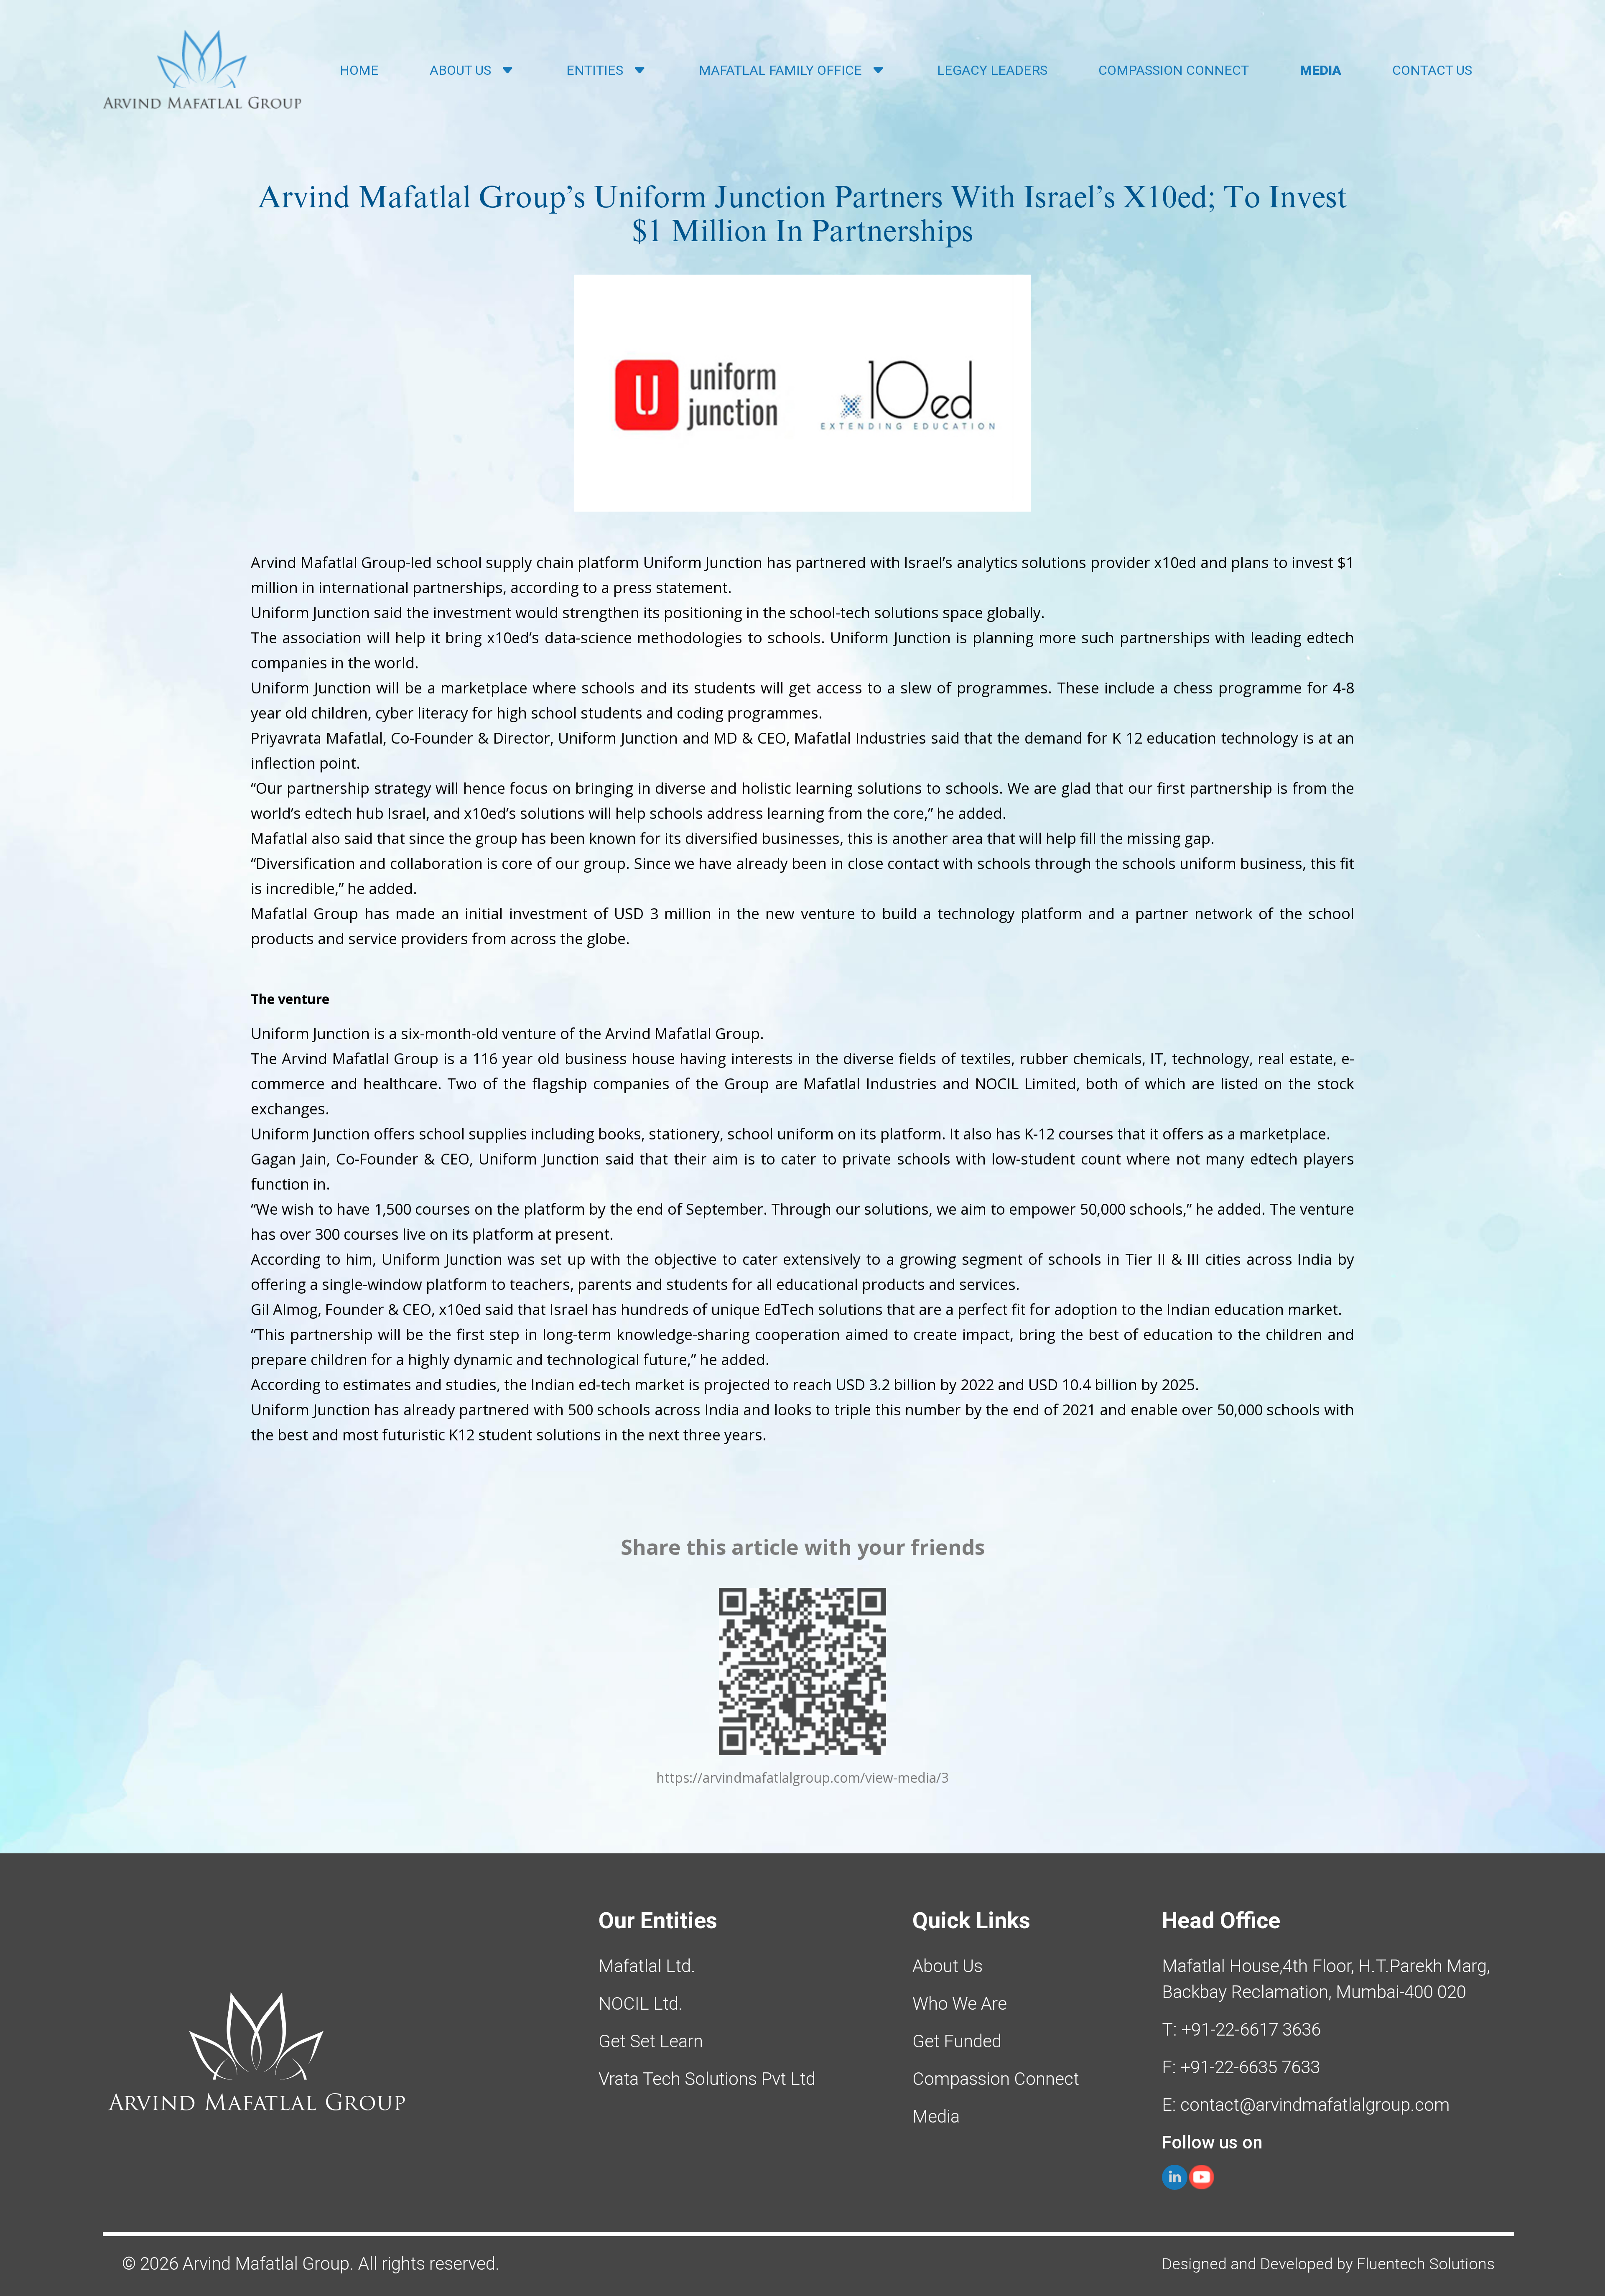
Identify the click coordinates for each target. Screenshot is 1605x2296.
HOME (359, 70)
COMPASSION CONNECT (1174, 70)
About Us (948, 1966)
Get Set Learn (651, 2041)
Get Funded (957, 2041)
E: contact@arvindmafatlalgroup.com (1306, 2105)
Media (936, 2116)
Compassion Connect (996, 2079)
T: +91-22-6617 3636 (1241, 2030)
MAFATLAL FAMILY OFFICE (780, 70)
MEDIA (1321, 70)
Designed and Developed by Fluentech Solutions (1328, 2264)
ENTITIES (595, 70)
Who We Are (960, 2004)
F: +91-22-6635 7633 (1241, 2067)
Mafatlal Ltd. (647, 1966)
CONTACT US (1432, 70)
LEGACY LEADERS (992, 70)
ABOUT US (460, 70)
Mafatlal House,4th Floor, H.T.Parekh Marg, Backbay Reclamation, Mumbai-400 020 (1326, 1979)
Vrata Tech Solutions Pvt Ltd (707, 2079)
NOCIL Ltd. (641, 2004)
